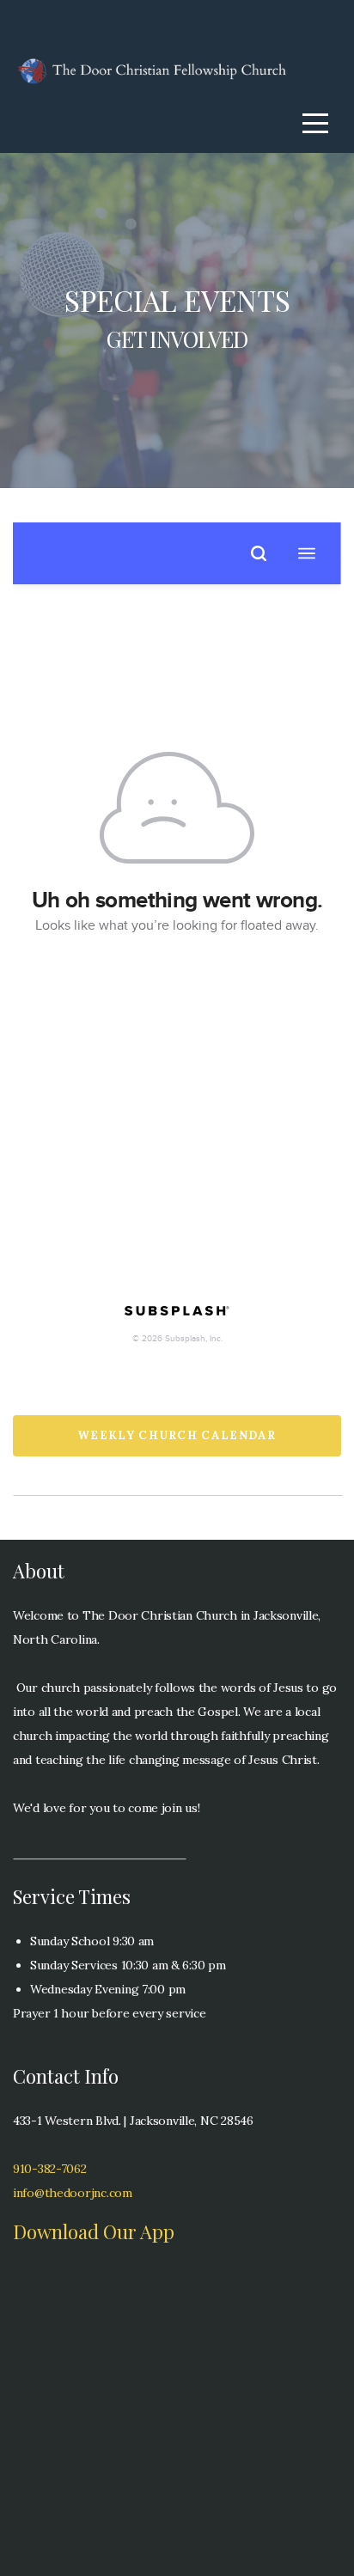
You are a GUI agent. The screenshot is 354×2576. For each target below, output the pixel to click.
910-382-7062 (50, 2169)
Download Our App (94, 2231)
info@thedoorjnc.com (73, 2193)
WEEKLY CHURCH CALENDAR (177, 1435)
